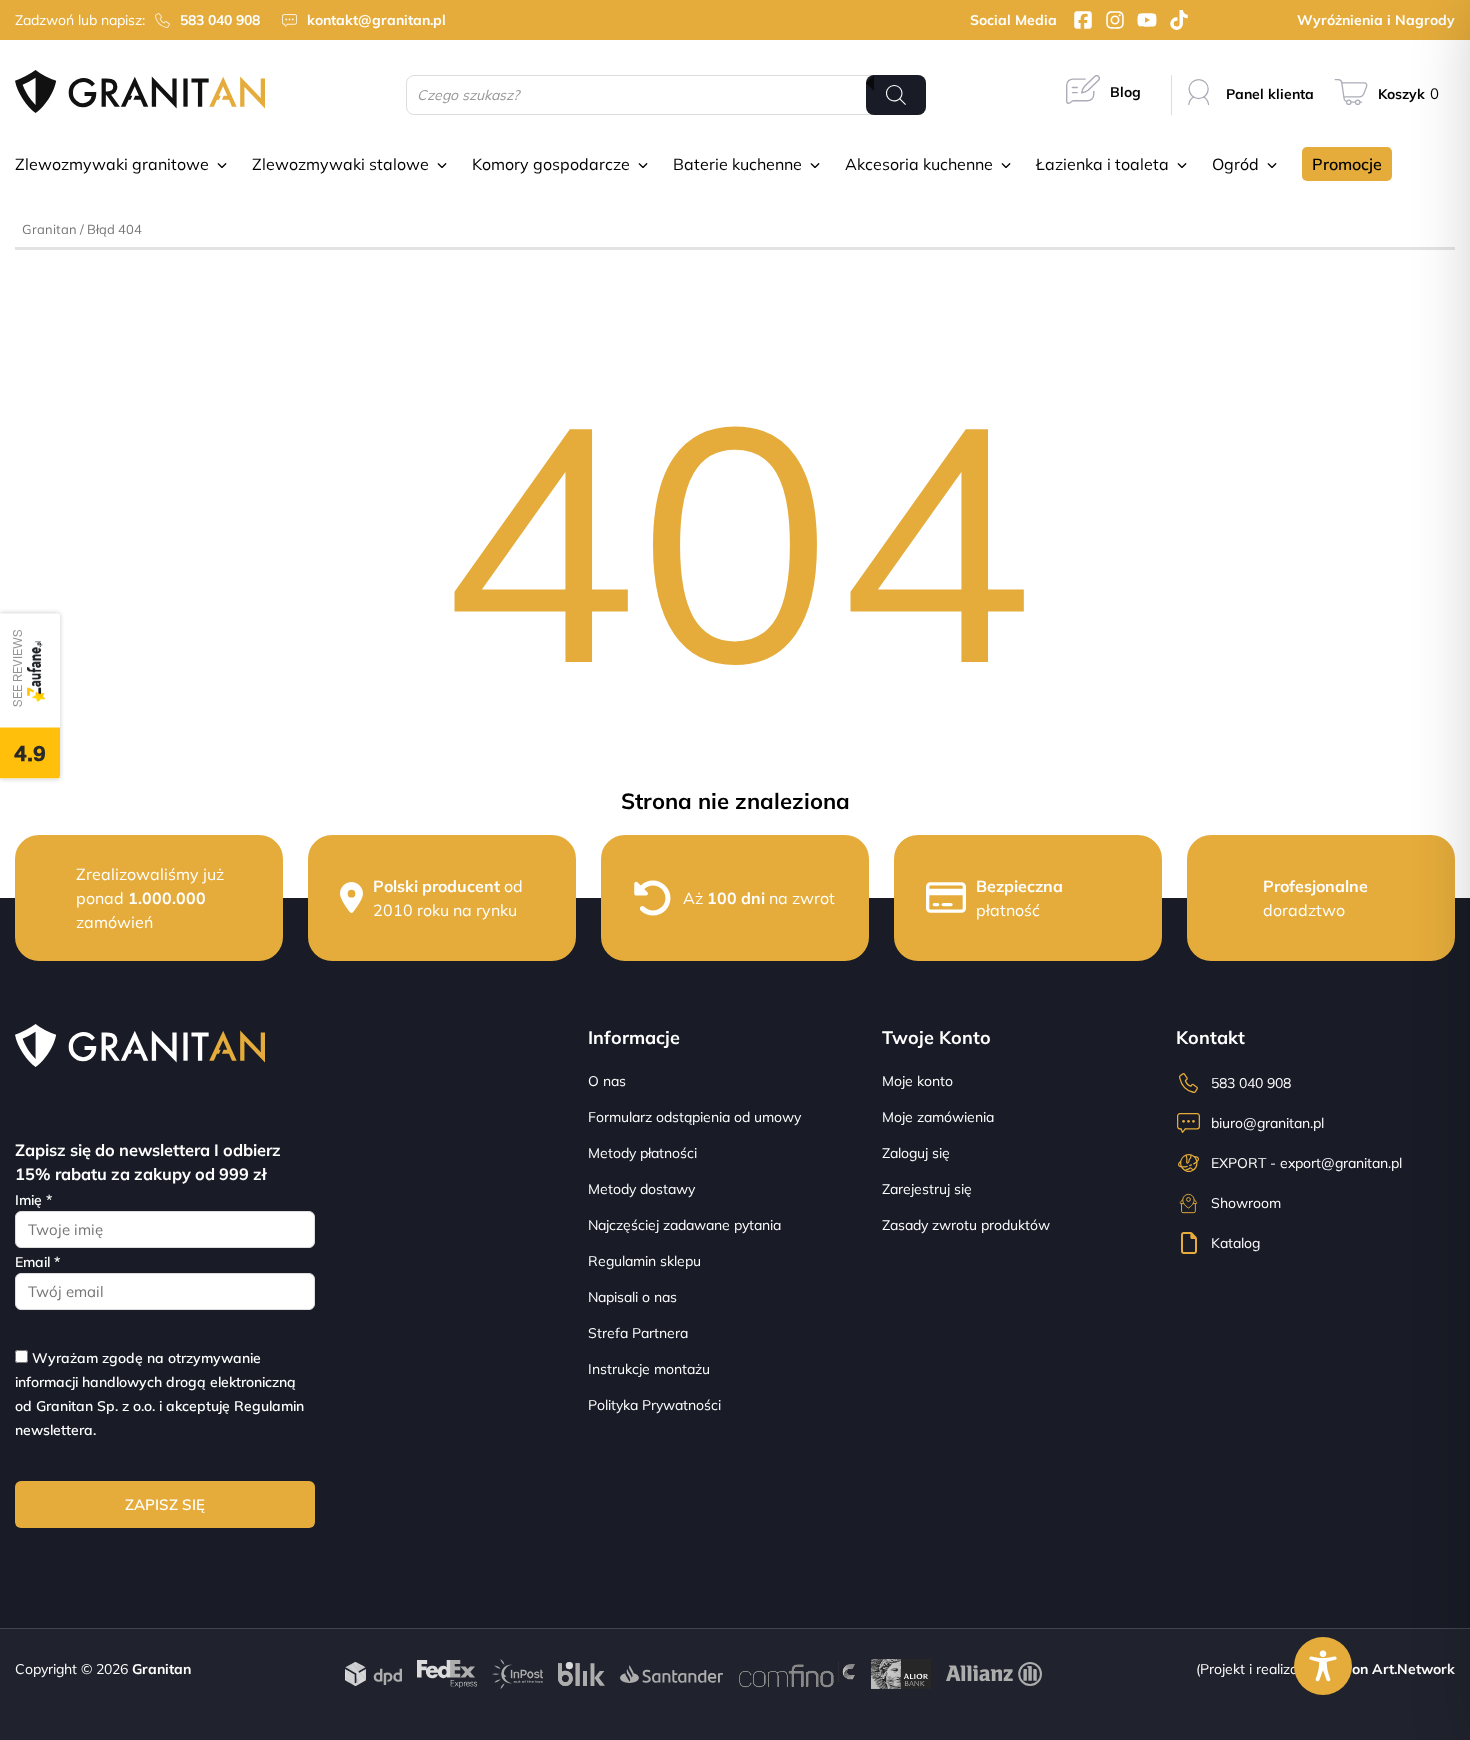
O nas (607, 1081)
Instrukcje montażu (649, 1369)
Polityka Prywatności (654, 1405)
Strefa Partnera (638, 1333)
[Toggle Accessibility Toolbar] (1323, 1666)
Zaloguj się (916, 1153)
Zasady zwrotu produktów (966, 1225)
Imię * (33, 1200)
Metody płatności (642, 1153)
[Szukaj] (896, 95)
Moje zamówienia (938, 1117)
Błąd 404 (114, 229)
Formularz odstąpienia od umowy (694, 1117)
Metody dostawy (641, 1189)
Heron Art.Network (1391, 1669)
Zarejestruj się (927, 1189)
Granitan (49, 229)
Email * (37, 1262)
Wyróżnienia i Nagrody (1376, 20)
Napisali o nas (632, 1297)
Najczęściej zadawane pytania (684, 1225)
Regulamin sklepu (644, 1261)
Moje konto (917, 1081)
